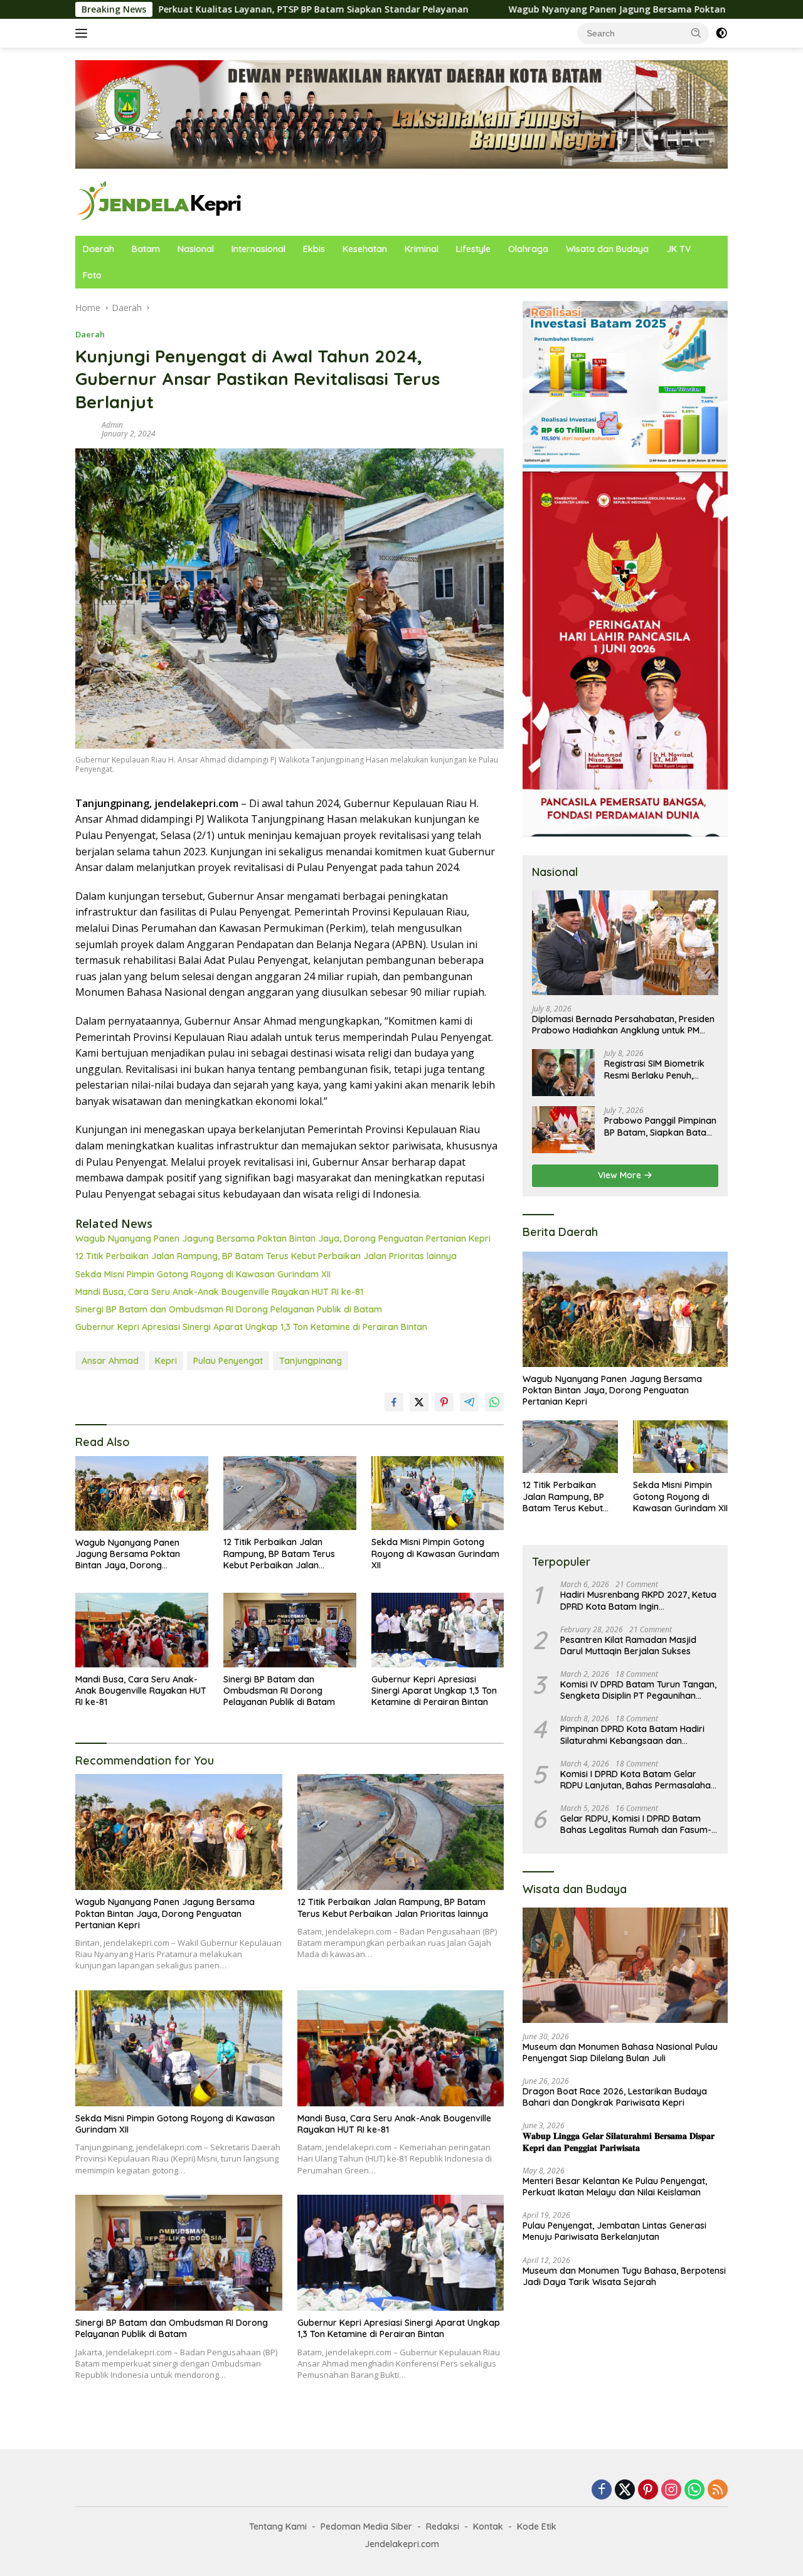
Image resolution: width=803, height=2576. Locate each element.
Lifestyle (473, 249)
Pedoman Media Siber (366, 2526)
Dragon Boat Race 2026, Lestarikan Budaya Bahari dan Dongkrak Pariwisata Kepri (615, 2097)
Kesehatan (365, 249)
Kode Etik (537, 2526)
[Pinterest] (648, 2490)
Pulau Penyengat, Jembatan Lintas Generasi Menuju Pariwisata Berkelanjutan (614, 2231)
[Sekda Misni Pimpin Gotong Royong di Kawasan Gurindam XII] (438, 1493)
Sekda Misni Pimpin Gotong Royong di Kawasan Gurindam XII (203, 1274)
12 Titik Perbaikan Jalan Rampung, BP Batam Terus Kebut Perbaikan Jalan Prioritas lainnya (266, 1256)
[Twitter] (625, 2490)
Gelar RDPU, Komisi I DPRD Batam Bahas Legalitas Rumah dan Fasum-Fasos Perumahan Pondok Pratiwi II (636, 1824)
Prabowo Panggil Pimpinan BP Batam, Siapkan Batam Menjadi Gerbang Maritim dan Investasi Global (660, 1126)
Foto (92, 275)
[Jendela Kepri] (160, 201)
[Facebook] (602, 2490)
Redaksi (443, 2526)
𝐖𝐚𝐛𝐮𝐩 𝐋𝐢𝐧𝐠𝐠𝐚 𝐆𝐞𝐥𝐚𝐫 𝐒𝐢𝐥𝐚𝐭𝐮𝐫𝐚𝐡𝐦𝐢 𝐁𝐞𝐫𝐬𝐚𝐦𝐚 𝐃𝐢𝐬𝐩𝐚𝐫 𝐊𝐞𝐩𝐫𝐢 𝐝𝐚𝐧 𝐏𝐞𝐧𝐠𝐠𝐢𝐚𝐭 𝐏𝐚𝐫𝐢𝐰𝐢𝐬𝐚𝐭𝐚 (619, 2141)
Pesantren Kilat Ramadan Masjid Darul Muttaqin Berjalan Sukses (628, 1645)
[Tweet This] (419, 1402)
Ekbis (314, 249)
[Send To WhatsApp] (494, 1402)
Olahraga (528, 249)
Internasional (258, 249)
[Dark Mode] (721, 33)
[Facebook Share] (394, 1402)
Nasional (196, 249)
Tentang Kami (278, 2526)
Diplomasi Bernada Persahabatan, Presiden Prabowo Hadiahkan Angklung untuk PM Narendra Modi (623, 1025)
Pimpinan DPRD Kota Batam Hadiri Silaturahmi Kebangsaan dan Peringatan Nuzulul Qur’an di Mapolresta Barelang (632, 1734)
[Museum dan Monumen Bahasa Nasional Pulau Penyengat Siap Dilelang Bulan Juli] (625, 1965)
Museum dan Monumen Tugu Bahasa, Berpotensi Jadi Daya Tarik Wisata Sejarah (624, 2276)
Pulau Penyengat (228, 1361)
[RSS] (718, 2490)
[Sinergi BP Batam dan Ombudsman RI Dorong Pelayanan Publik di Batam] (290, 1630)
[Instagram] (671, 2490)
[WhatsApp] (694, 2490)
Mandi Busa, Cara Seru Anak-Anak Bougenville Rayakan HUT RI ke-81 (219, 1292)
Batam (146, 249)
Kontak (488, 2526)
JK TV (678, 249)
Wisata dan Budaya (607, 249)
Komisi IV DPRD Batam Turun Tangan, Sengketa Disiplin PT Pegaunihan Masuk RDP (638, 1690)
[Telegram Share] (469, 1402)
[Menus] (84, 33)
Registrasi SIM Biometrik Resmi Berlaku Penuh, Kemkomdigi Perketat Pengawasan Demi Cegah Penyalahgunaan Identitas (658, 1069)
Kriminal (422, 249)
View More (621, 1175)
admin (112, 425)
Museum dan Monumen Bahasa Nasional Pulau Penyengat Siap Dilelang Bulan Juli (620, 2052)
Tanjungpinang (311, 1361)
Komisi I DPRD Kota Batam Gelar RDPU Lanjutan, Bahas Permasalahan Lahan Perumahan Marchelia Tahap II (638, 1780)
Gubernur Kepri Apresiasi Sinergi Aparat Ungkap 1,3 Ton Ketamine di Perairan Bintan (251, 1327)
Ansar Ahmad (110, 1361)
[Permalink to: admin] (85, 429)
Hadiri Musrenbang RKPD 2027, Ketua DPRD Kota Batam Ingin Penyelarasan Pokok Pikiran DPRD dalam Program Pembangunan (638, 1600)
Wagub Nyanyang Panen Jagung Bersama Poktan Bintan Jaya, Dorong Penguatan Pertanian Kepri (571, 9)
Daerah (98, 249)
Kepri (166, 1361)
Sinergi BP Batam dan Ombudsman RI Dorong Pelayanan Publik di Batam (229, 1309)
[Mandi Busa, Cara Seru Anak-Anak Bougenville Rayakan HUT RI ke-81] (142, 1630)
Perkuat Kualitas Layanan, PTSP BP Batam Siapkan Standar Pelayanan (161, 9)
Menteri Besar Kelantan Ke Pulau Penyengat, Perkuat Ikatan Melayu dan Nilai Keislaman (615, 2187)
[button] (696, 33)
